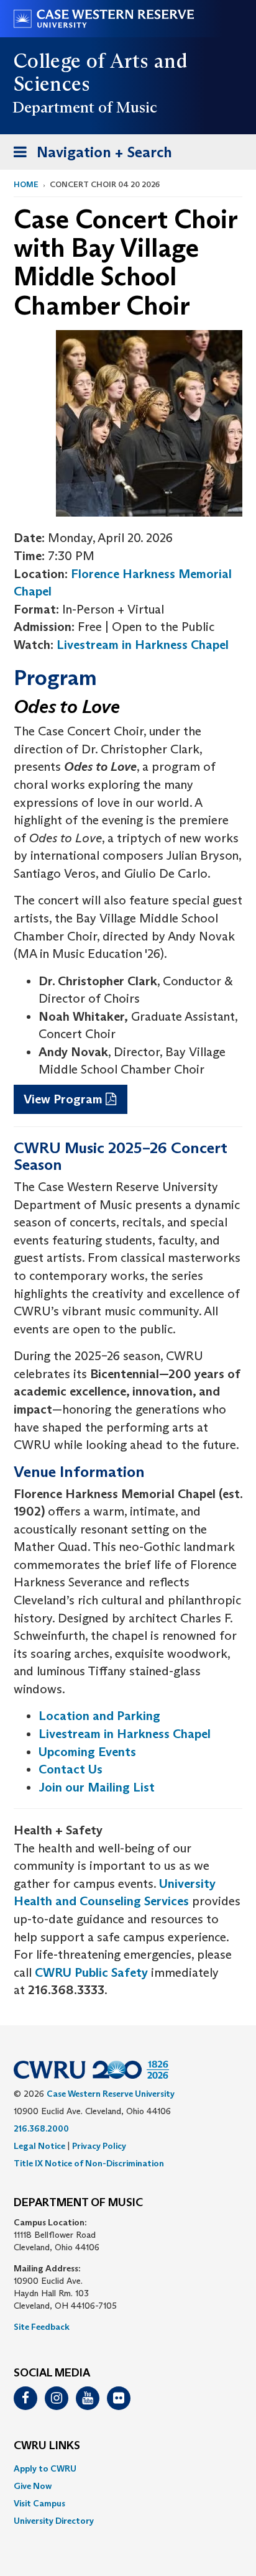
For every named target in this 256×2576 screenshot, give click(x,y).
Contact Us (71, 1769)
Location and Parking (99, 1716)
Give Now (33, 2486)
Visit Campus (39, 2503)
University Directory (54, 2521)
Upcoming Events (87, 1752)
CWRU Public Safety (91, 1972)
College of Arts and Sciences (100, 72)
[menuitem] (128, 2468)
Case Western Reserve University (111, 2094)
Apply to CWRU (45, 2468)
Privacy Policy (99, 2146)
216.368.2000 (41, 2128)
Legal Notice (39, 2146)
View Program (63, 1099)
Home (26, 184)
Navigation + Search (89, 156)
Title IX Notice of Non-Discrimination (89, 2163)
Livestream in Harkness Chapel (143, 645)
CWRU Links (47, 2446)
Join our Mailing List (97, 1787)
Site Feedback (42, 2327)
